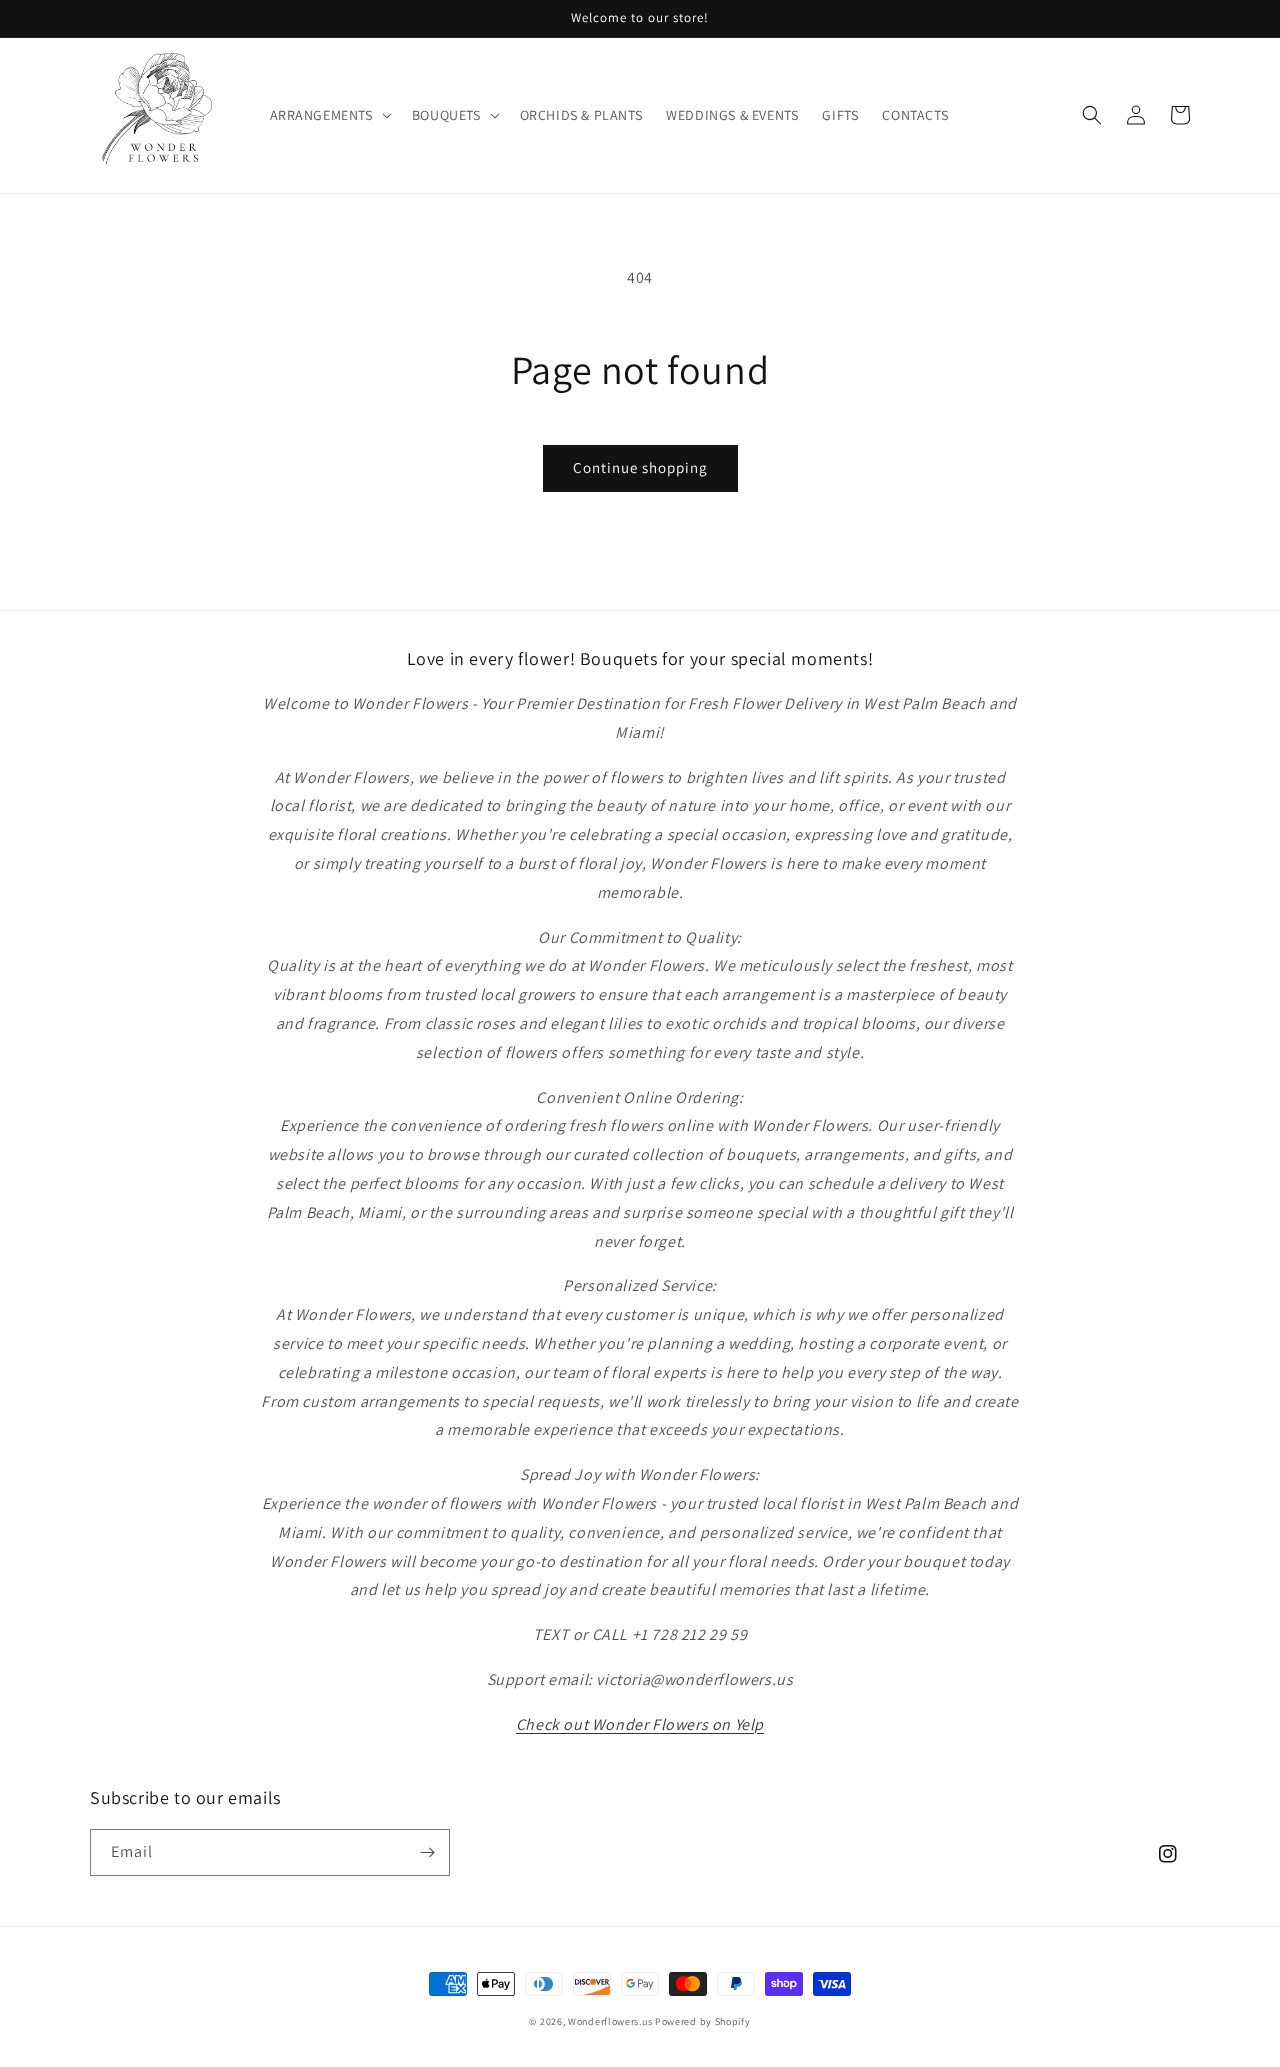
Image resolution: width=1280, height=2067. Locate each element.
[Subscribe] (427, 1852)
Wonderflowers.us (610, 2021)
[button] (329, 115)
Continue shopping (640, 467)
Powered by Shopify (703, 2021)
